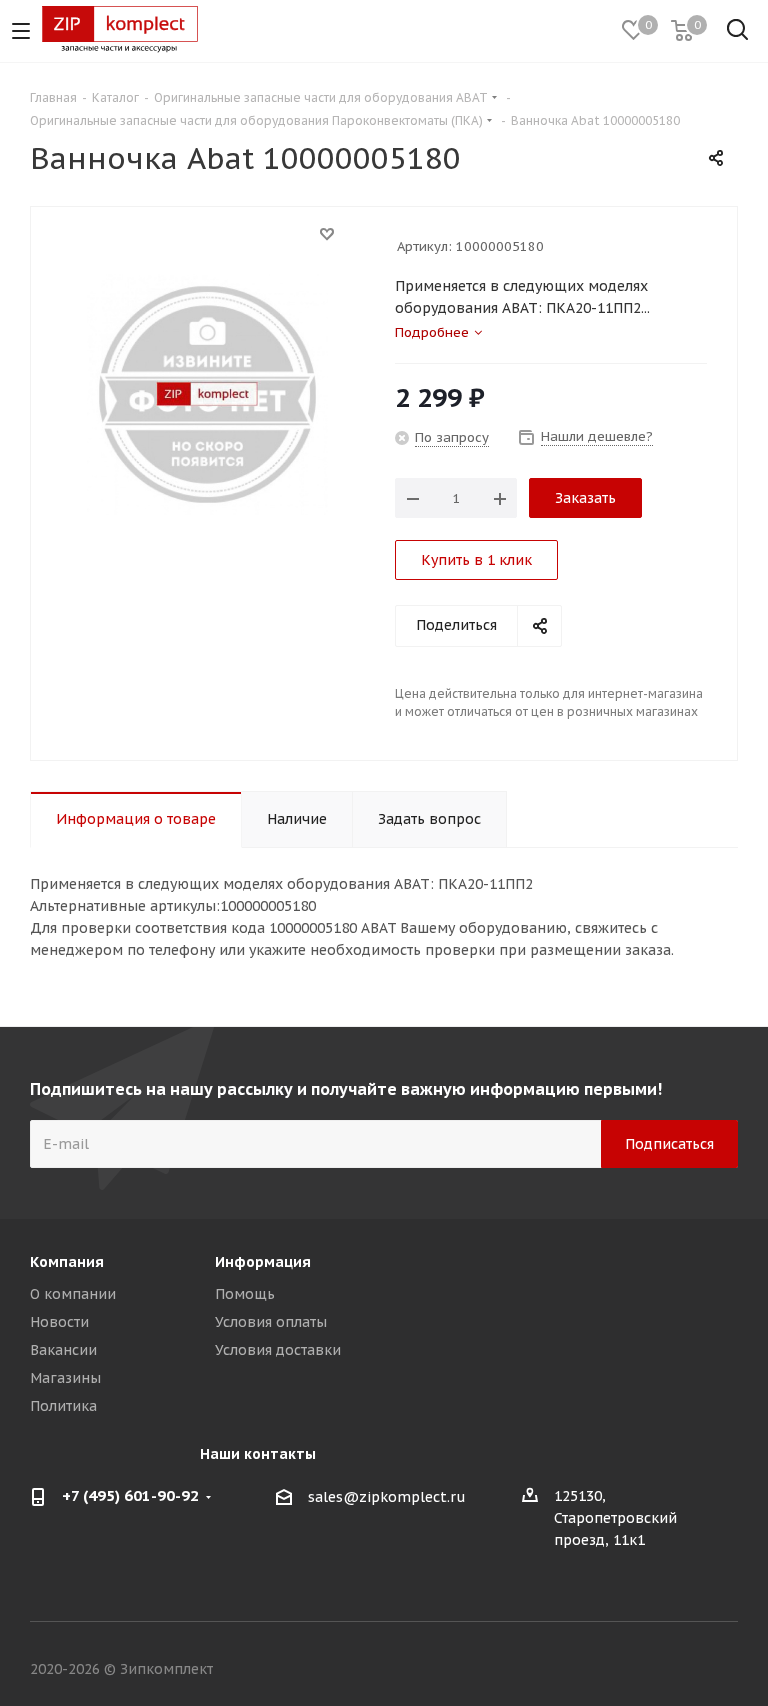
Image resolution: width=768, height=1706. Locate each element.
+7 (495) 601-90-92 (130, 1495)
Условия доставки (278, 1350)
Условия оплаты (271, 1322)
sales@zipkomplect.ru (387, 1497)
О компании (73, 1294)
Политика (63, 1406)
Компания (67, 1262)
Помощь (245, 1294)
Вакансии (63, 1350)
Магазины (65, 1378)
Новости (59, 1322)
